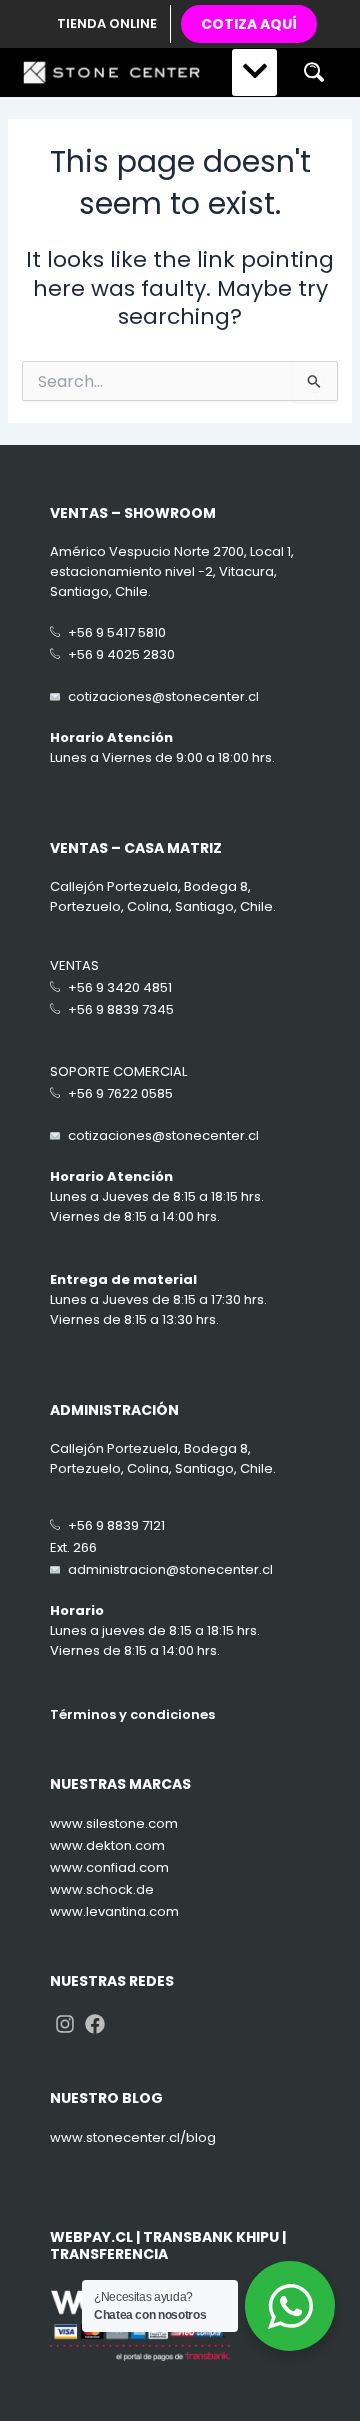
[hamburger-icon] (254, 72)
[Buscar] (313, 72)
